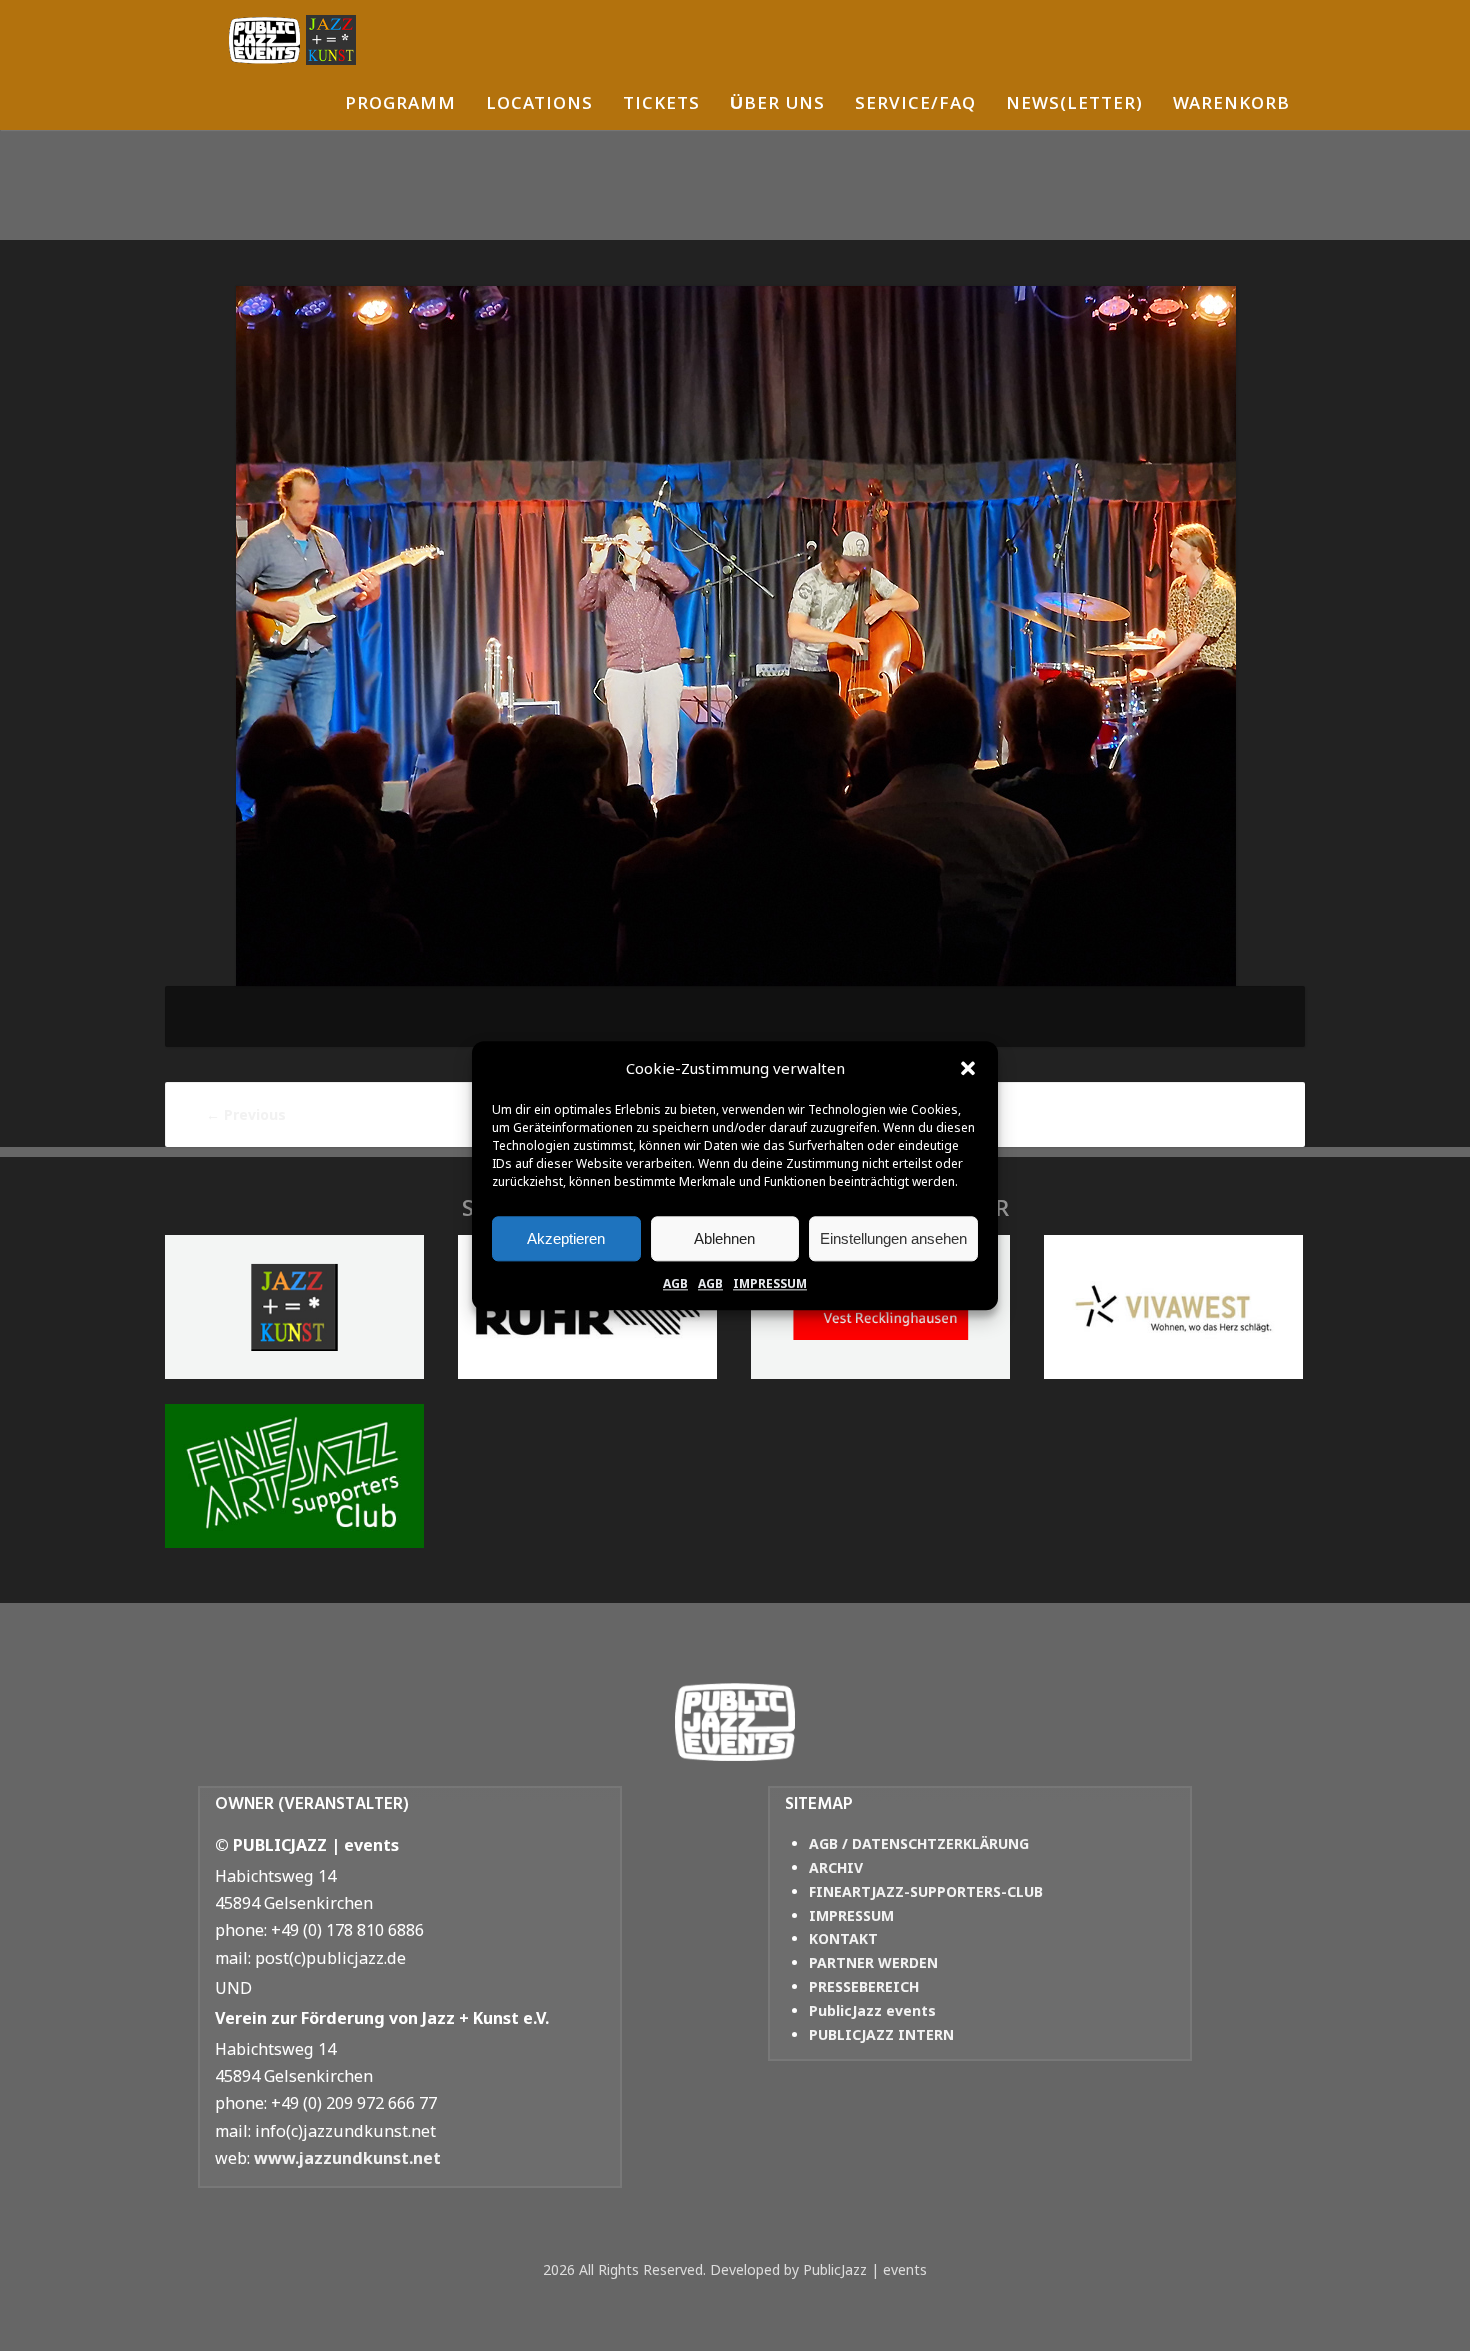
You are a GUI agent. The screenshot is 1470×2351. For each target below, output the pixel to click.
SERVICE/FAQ (915, 105)
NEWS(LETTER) (1074, 105)
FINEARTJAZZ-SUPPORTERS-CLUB (926, 1891)
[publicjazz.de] (292, 40)
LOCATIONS (539, 105)
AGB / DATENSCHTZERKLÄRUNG (919, 1843)
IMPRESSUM (770, 1283)
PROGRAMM (400, 105)
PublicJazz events (872, 2010)
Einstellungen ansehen (893, 1238)
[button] (968, 1069)
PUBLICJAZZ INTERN (881, 2034)
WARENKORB (1231, 105)
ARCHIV (836, 1867)
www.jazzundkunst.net (347, 2158)
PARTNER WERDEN (873, 1962)
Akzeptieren (566, 1238)
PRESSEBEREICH (864, 1986)
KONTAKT (843, 1938)
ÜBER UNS (777, 105)
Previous (246, 1114)
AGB (675, 1283)
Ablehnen (724, 1238)
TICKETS (661, 105)
